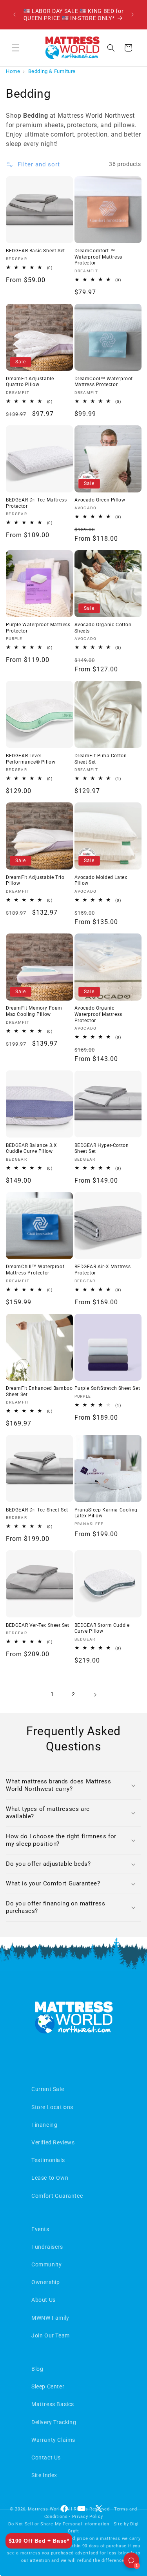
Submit (74, 1357)
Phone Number (34, 1294)
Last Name (29, 1235)
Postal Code (31, 1324)
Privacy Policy (69, 1383)
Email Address (34, 1265)
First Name (29, 1205)
